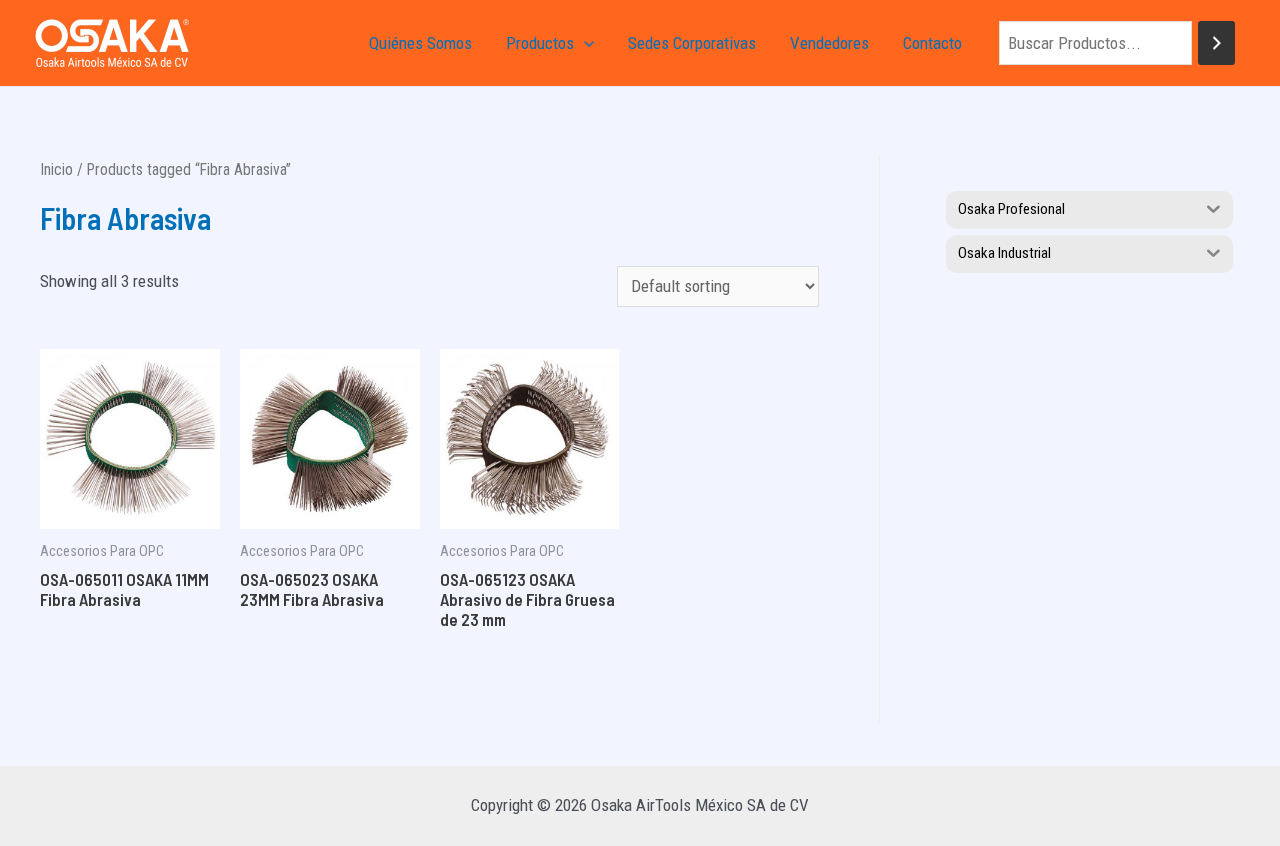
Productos (540, 43)
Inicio (56, 169)
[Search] (1216, 43)
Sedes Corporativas (692, 43)
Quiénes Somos (420, 43)
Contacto (932, 43)
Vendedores (829, 43)
